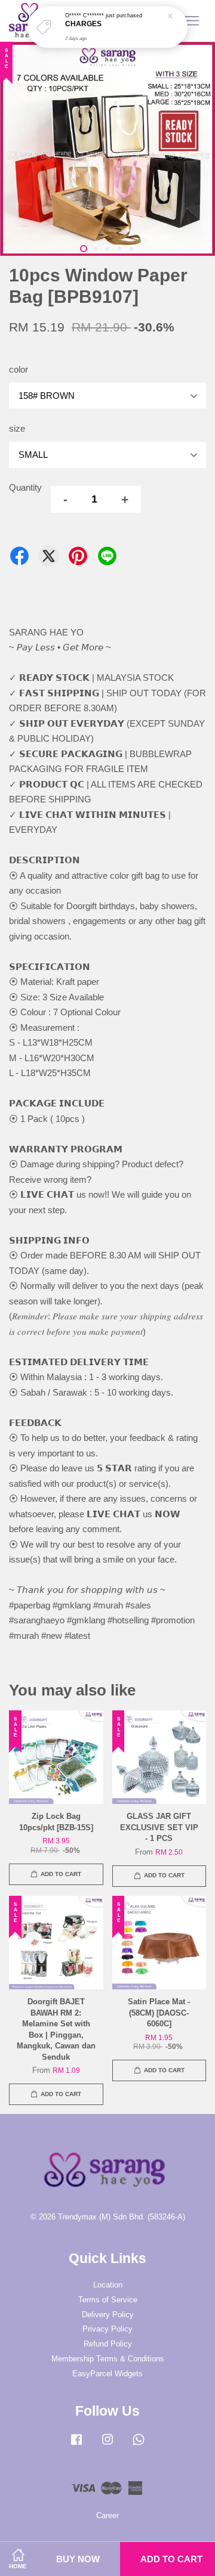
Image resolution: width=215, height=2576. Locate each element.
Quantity (25, 487)
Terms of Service (108, 2300)
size (17, 428)
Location (108, 2285)
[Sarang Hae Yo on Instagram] (107, 2445)
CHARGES (83, 24)
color (19, 369)
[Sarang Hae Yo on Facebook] (76, 2445)
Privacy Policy (107, 2329)
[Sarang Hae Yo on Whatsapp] (139, 2445)
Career (107, 2515)
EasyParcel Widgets (107, 2374)
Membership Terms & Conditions (108, 2359)
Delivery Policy (108, 2315)
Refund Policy (108, 2344)
